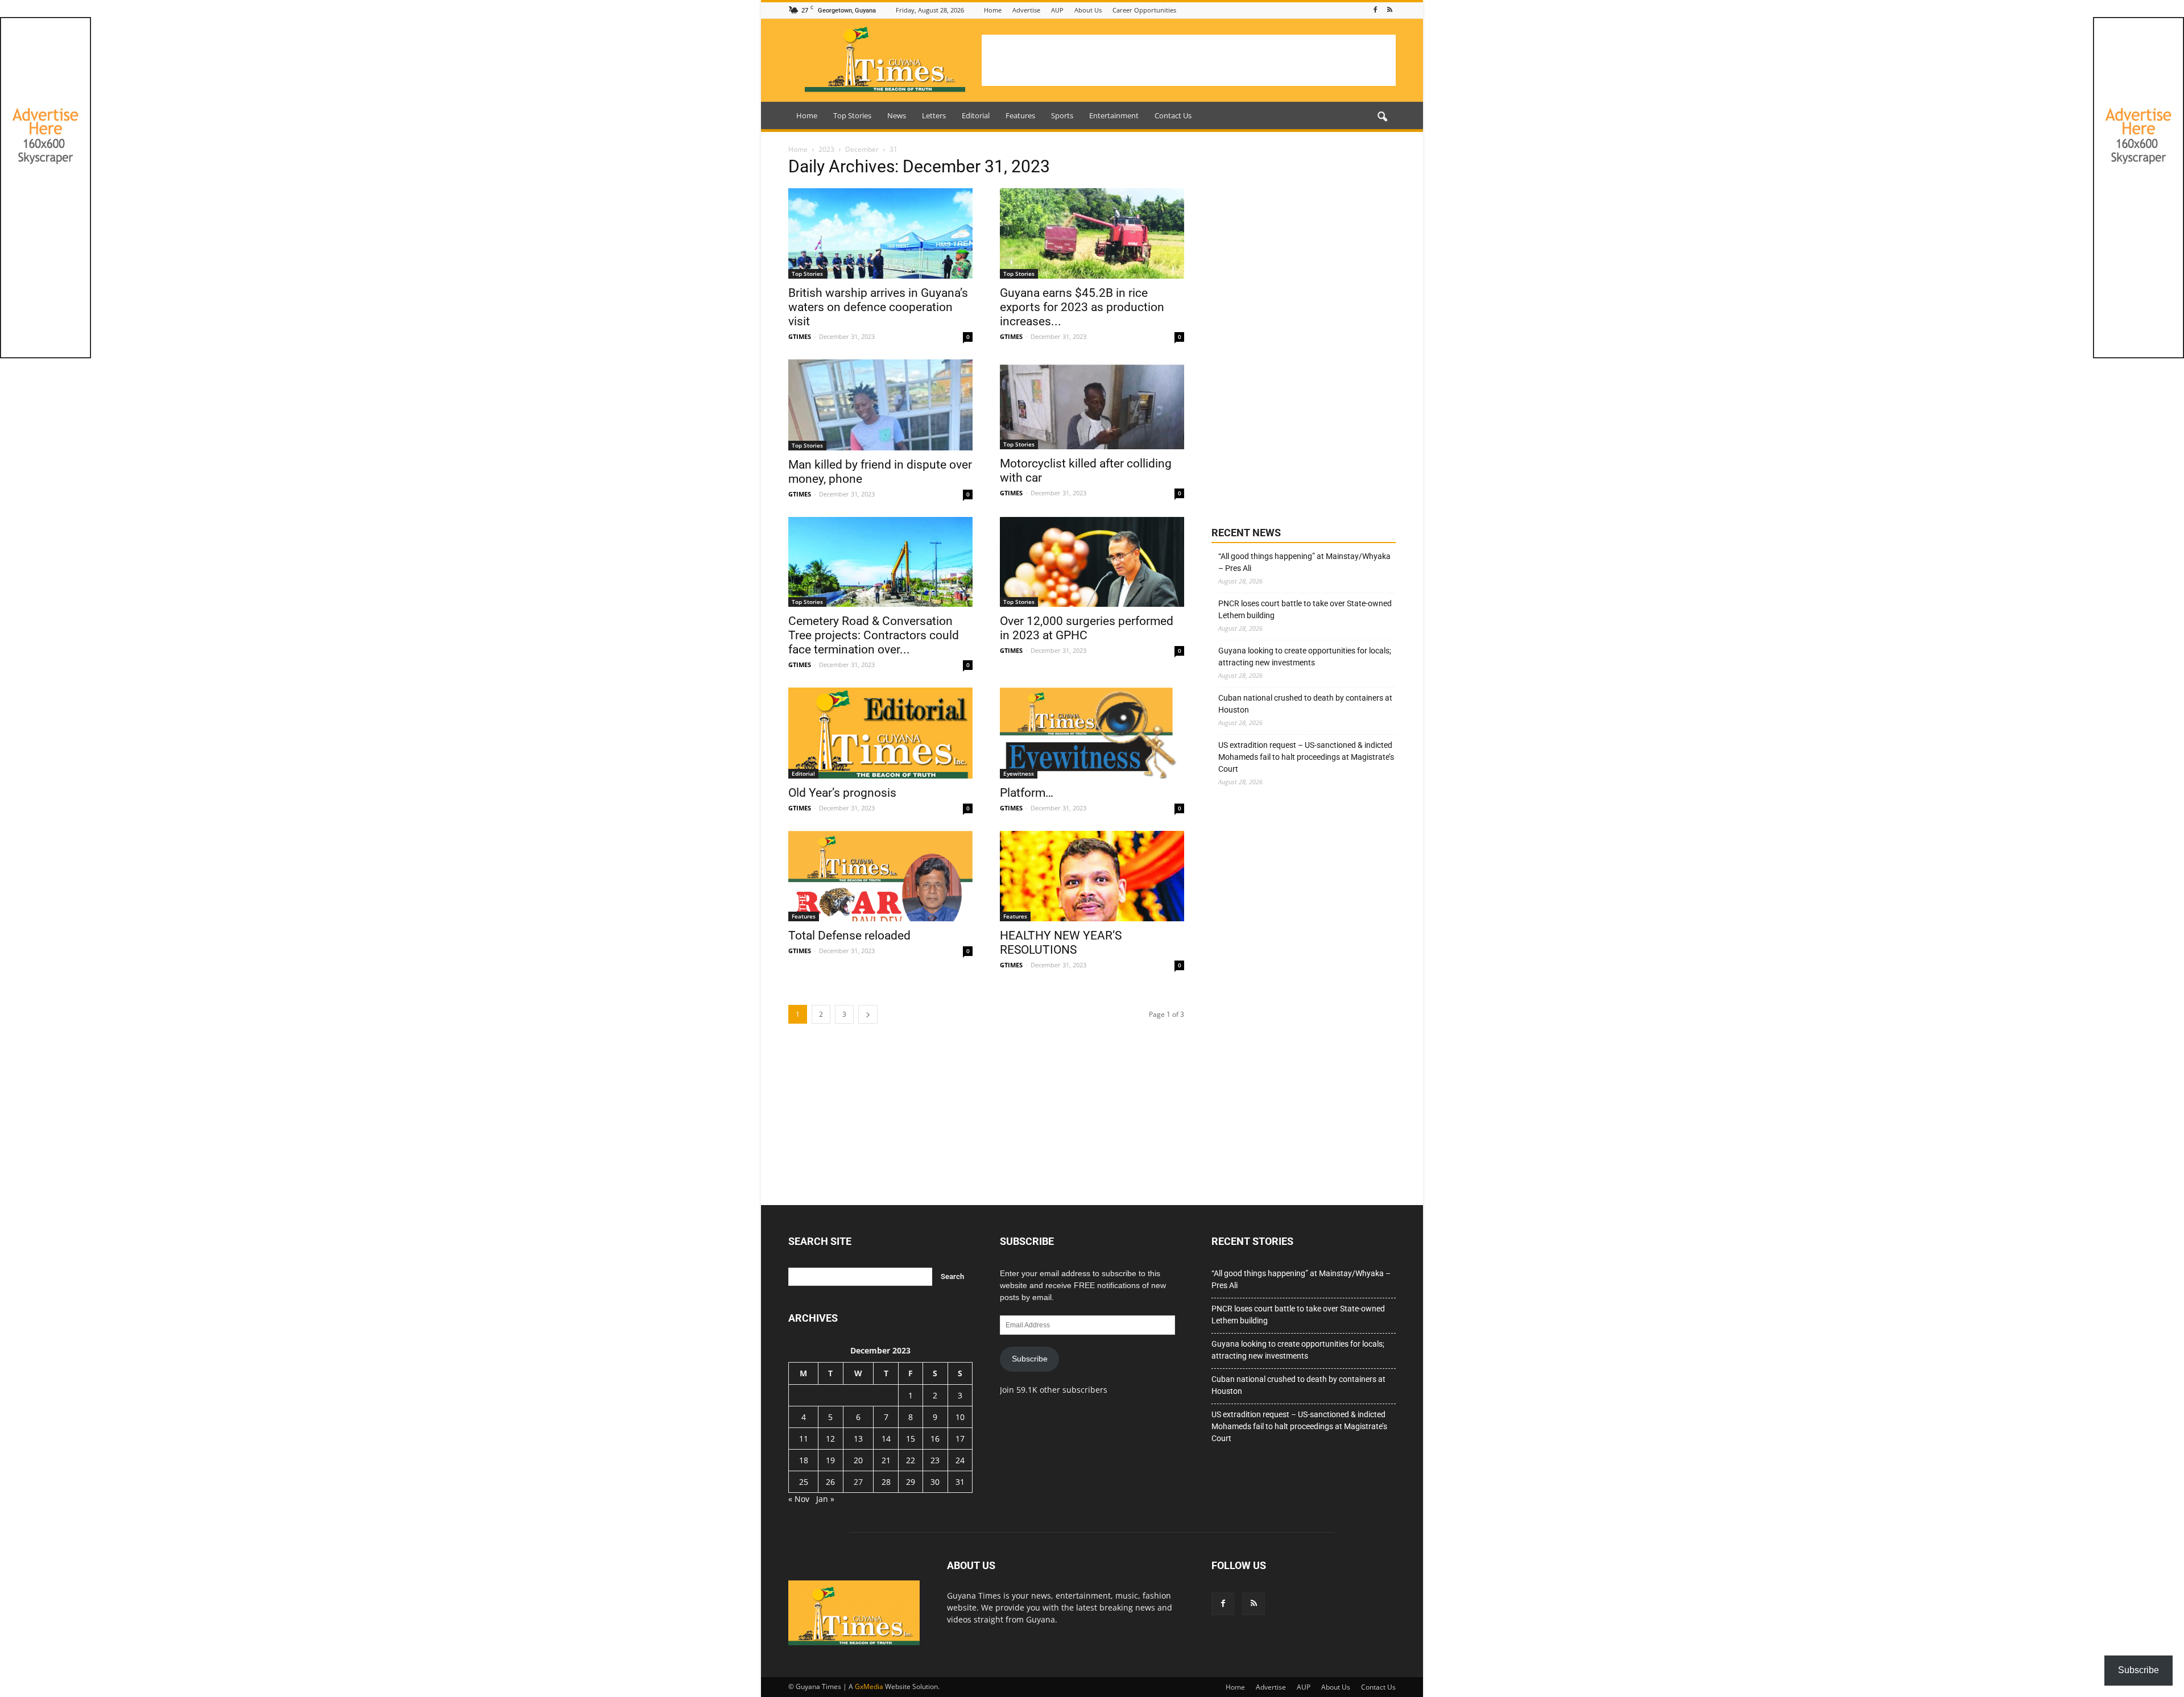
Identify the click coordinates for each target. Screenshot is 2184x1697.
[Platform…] (1092, 733)
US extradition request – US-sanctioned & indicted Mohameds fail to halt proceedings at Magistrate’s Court (1306, 757)
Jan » (825, 1499)
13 (858, 1439)
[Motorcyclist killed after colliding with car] (1092, 405)
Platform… (1027, 793)
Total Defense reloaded (849, 936)
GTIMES (800, 336)
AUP (1057, 10)
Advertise (1026, 10)
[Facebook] (1375, 10)
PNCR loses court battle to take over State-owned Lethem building (1305, 609)
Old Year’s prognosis (842, 793)
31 (960, 1482)
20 (858, 1460)
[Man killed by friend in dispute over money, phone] (880, 405)
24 (960, 1460)
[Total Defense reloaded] (880, 876)
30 (935, 1482)
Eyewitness (1019, 773)
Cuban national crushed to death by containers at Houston (1305, 704)
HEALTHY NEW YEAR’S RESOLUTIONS (1061, 943)
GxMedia (869, 1686)
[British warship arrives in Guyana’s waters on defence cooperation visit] (880, 233)
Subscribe (1030, 1359)
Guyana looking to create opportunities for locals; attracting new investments (1305, 657)
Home (993, 10)
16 (935, 1439)
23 (935, 1460)
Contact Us (1173, 115)
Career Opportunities (1144, 10)
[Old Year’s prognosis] (880, 733)
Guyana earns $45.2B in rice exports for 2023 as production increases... (1082, 307)
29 (911, 1482)
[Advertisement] (1189, 60)
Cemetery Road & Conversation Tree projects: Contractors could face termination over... (874, 635)
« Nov (799, 1499)
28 (886, 1482)
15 (911, 1439)
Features (1020, 115)
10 (960, 1417)
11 (804, 1439)
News (897, 115)
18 (804, 1460)
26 (830, 1482)
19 (830, 1460)
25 (804, 1482)
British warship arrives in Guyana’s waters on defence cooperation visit (878, 307)
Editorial (976, 115)
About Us (1088, 10)
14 (886, 1439)
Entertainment (1114, 115)
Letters (934, 115)
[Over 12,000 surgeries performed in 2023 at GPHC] (1092, 562)
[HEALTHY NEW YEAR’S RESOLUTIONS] (1092, 876)
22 (911, 1460)
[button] (1382, 117)
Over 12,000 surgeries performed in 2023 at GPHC (1087, 628)
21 (886, 1460)
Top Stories (852, 115)
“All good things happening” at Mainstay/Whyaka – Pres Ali (1304, 562)
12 (830, 1439)
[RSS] (1389, 10)
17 (960, 1439)
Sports (1062, 115)
